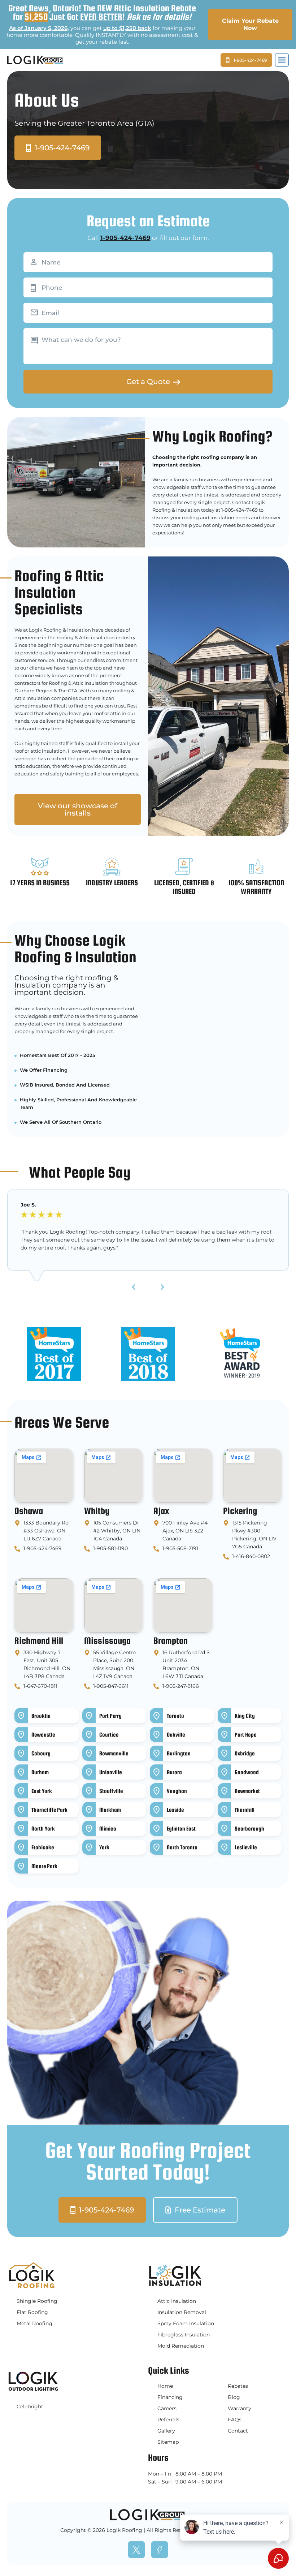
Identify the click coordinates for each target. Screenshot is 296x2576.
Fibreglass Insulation (184, 2335)
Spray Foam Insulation (186, 2323)
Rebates (238, 2386)
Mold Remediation (181, 2346)
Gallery (166, 2431)
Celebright (30, 2407)
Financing (170, 2397)
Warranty (240, 2408)
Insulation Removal (182, 2312)
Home (165, 2386)
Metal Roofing (34, 2323)
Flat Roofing (32, 2312)
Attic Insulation (177, 2301)
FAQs (235, 2420)
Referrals (168, 2420)
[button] (282, 60)
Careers (167, 2408)
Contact (238, 2431)
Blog (234, 2397)
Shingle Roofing (37, 2301)
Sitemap (168, 2442)
